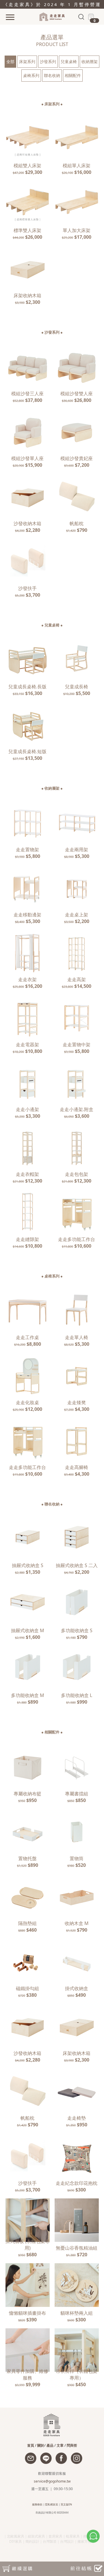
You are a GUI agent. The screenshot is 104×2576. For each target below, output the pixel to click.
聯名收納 (52, 75)
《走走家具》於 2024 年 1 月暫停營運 (52, 4)
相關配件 (73, 75)
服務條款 (37, 2504)
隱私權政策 (52, 2504)
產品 (50, 2445)
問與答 (72, 2445)
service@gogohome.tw (52, 2481)
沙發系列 (48, 61)
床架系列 (27, 61)
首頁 (31, 2445)
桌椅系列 (31, 75)
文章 (60, 2445)
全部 (10, 61)
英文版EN (66, 2504)
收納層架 (90, 61)
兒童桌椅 (69, 61)
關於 (41, 2445)
